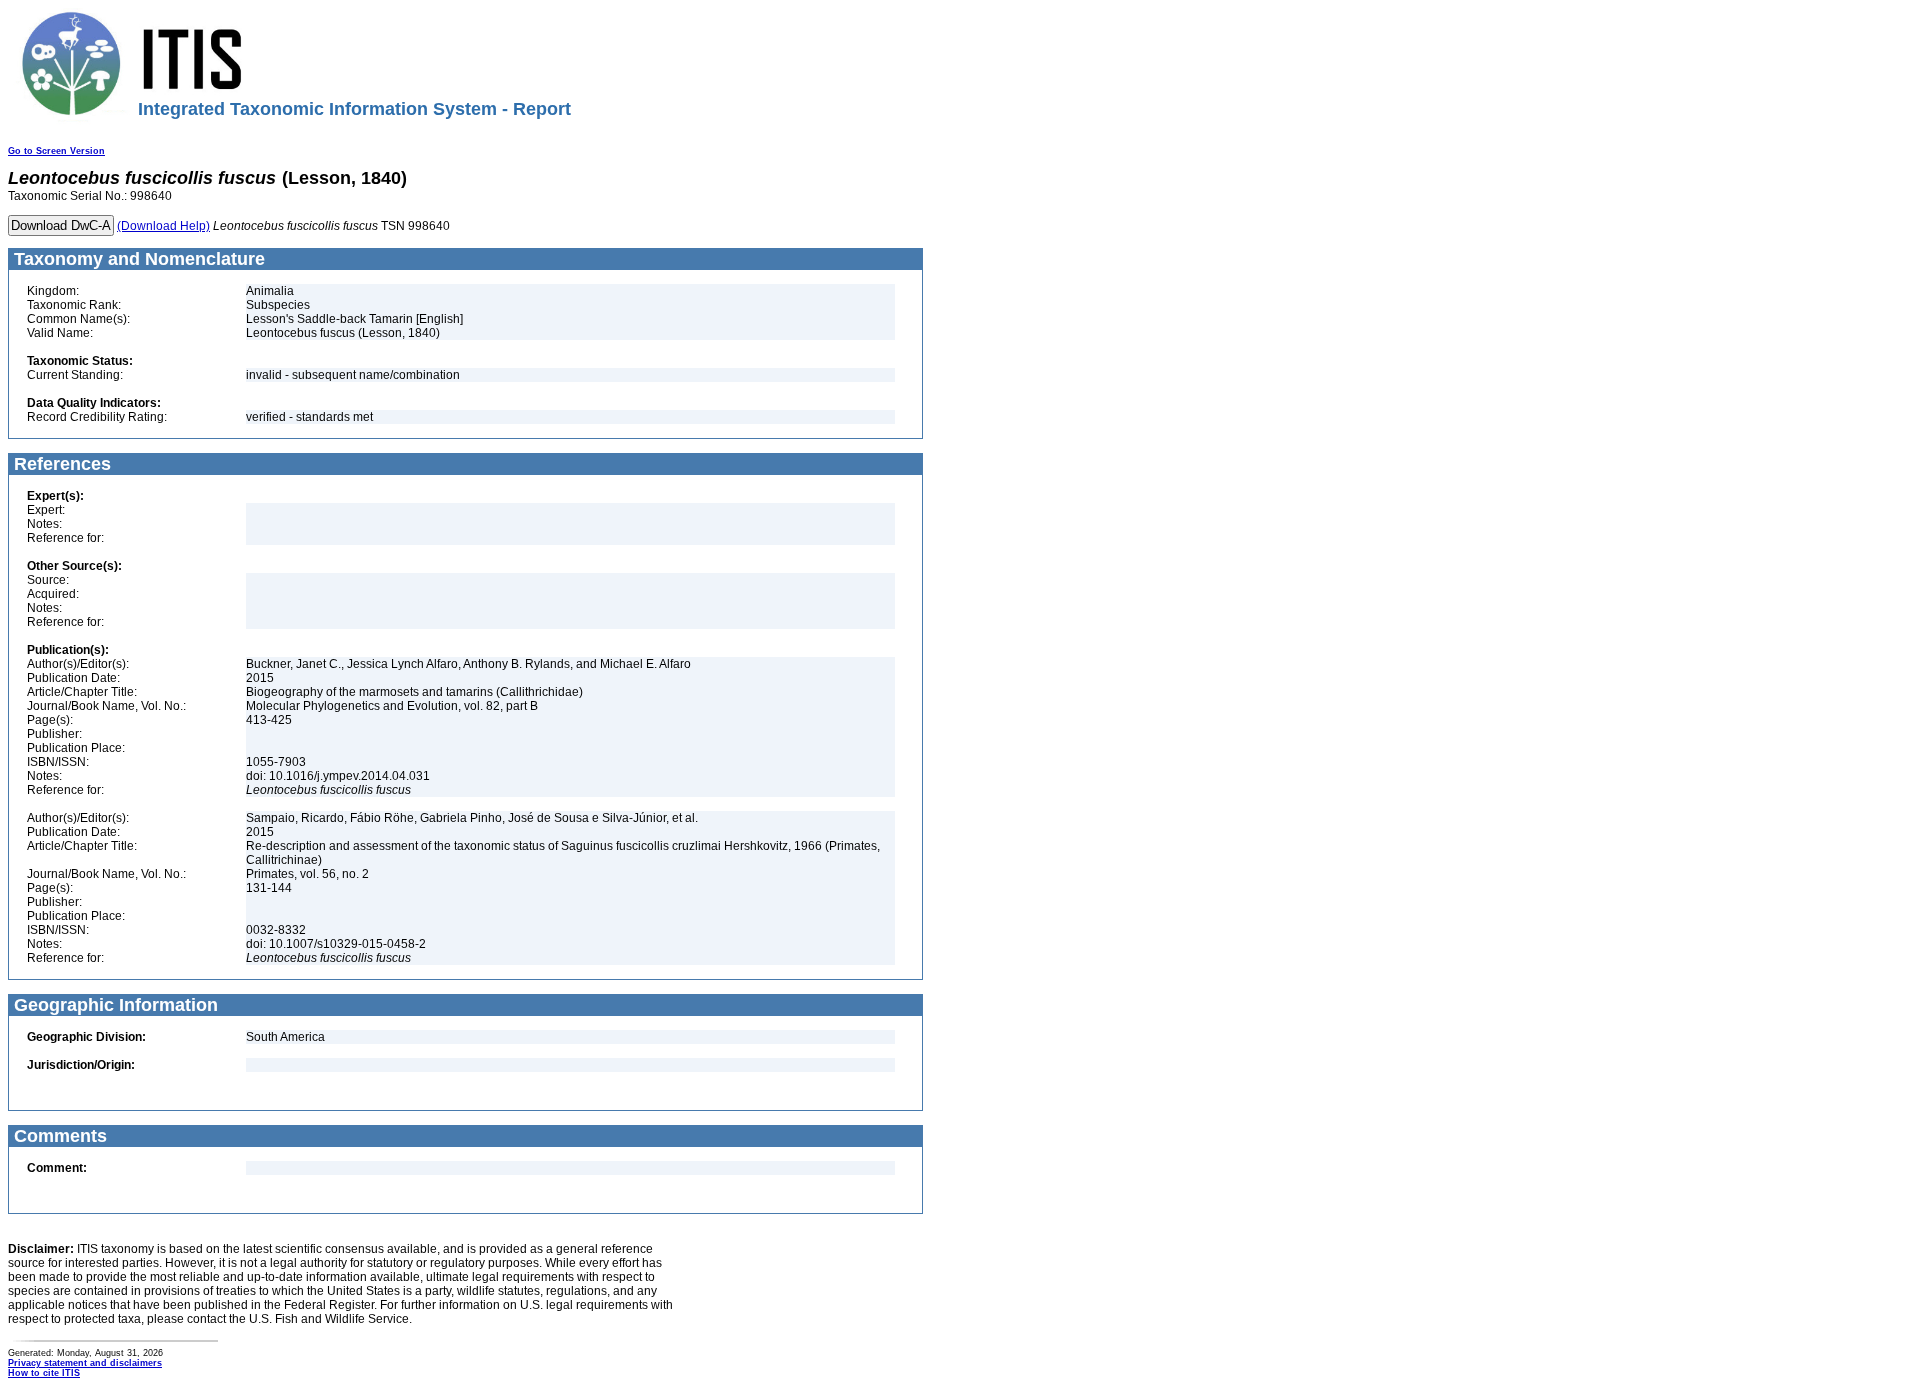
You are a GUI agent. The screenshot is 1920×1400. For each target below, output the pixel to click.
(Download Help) (163, 226)
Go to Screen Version (56, 151)
